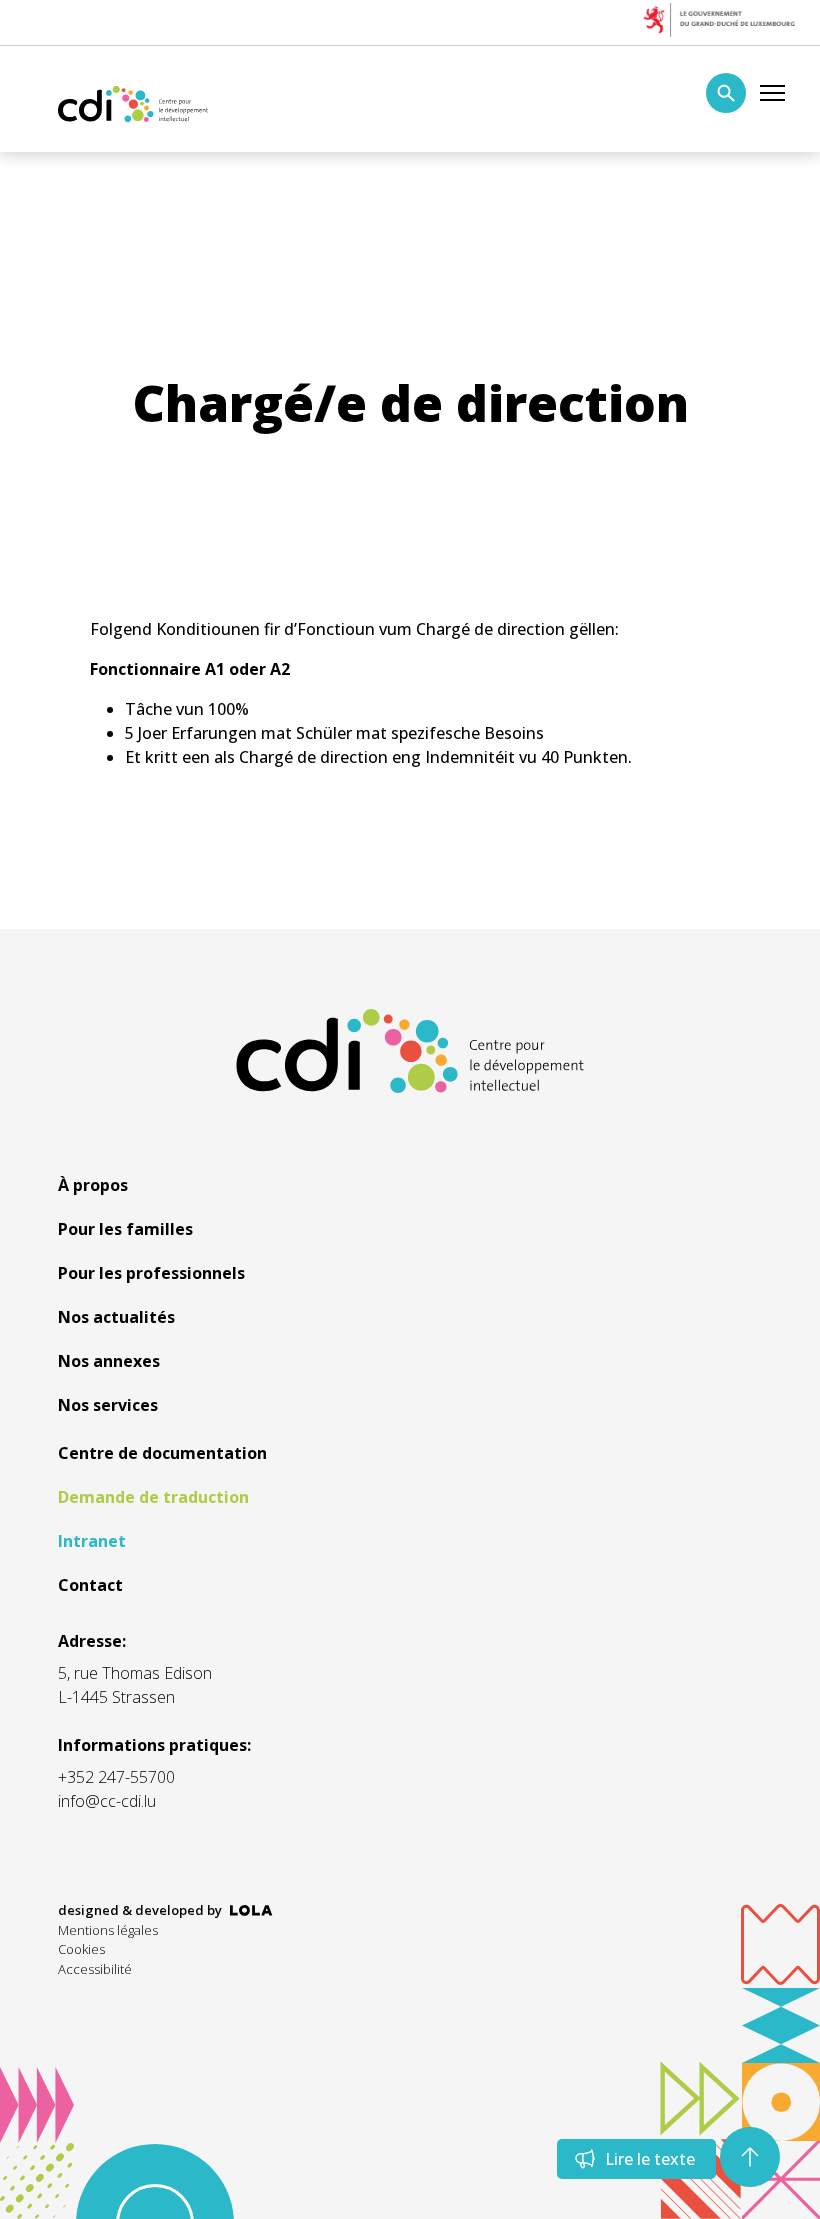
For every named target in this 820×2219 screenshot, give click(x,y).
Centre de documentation (162, 1453)
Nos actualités (116, 1317)
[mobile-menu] (773, 93)
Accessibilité (95, 1969)
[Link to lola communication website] (251, 1910)
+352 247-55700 (116, 1777)
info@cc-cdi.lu (107, 1801)
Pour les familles (125, 1229)
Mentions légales (108, 1930)
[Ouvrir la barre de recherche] (726, 93)
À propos (93, 1185)
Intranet (92, 1541)
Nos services (108, 1405)
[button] (750, 2157)
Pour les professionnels (151, 1273)
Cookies (81, 1949)
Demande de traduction (153, 1497)
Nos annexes (109, 1361)
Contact (90, 1585)
